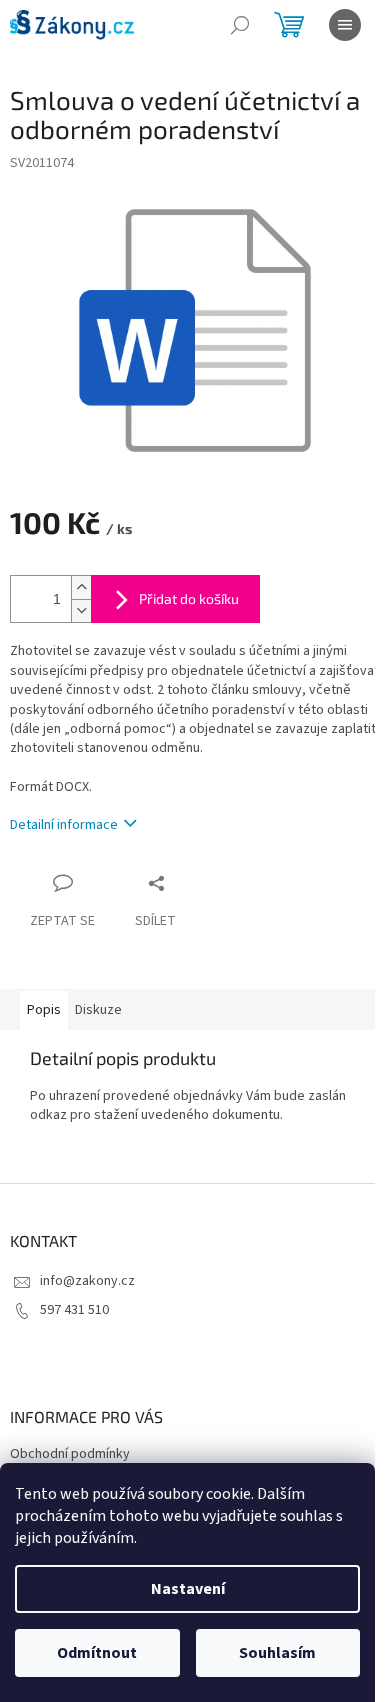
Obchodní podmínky (70, 1454)
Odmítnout (97, 1653)
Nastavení (188, 1589)
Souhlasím (277, 1653)
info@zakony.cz (87, 1281)
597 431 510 (74, 1310)
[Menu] (345, 25)
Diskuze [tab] (98, 1010)
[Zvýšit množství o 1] (81, 587)
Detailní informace (64, 825)
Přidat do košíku (189, 598)
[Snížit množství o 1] (81, 610)
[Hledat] (240, 25)
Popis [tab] (44, 1010)
